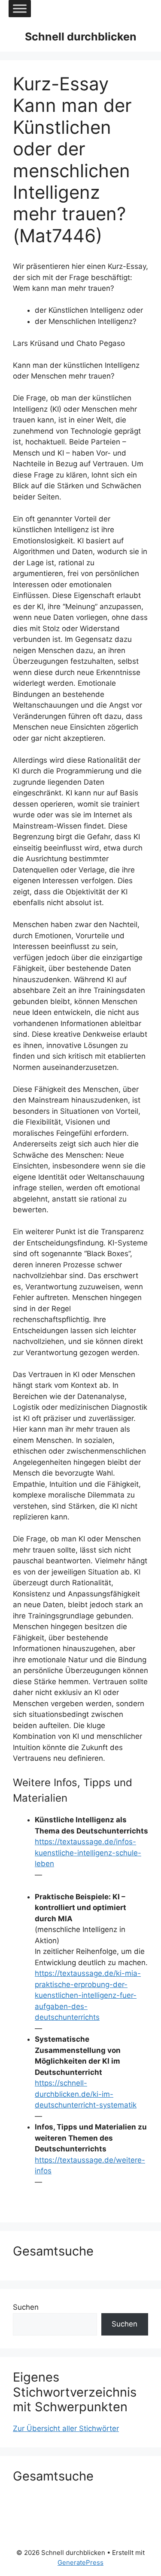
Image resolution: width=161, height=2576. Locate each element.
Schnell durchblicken (81, 37)
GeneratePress (80, 2562)
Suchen (26, 2307)
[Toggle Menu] (20, 8)
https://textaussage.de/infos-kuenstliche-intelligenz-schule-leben (88, 1853)
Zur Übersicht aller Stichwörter (66, 2428)
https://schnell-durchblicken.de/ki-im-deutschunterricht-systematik (86, 2094)
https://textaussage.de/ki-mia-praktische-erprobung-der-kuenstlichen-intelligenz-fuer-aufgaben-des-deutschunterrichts (88, 1995)
